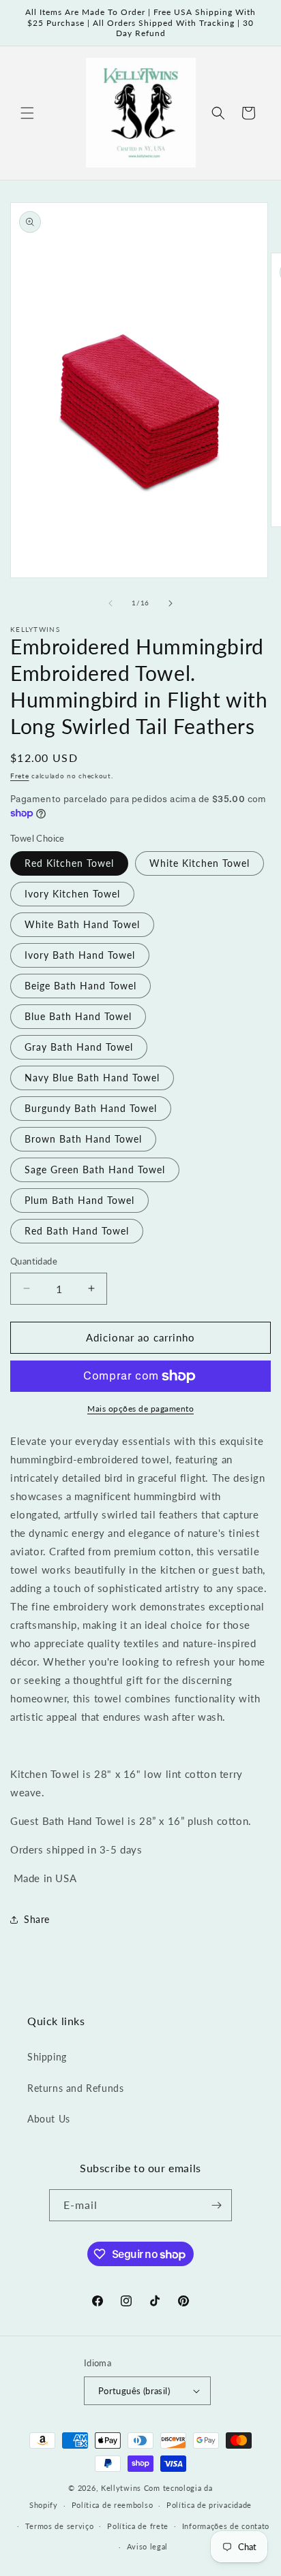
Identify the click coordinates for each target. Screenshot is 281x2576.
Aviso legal (148, 2546)
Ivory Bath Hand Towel (80, 955)
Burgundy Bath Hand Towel (91, 1108)
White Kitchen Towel (199, 863)
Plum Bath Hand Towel (79, 1200)
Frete (20, 776)
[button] (27, 113)
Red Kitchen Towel (69, 863)
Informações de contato (226, 2526)
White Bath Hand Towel (82, 924)
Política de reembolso (113, 2505)
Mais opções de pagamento (140, 1409)
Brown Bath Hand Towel (83, 1139)
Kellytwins (121, 2488)
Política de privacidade (209, 2505)
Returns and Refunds (75, 2088)
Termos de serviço (60, 2526)
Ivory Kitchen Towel (72, 894)
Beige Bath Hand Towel (80, 986)
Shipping (47, 2057)
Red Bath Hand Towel (77, 1231)
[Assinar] (216, 2205)
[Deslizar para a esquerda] (110, 603)
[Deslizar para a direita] (171, 603)
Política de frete (138, 2526)
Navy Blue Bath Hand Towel (92, 1078)
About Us (49, 2119)
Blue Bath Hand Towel (78, 1016)
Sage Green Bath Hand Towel (95, 1170)
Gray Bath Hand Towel (79, 1047)
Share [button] (37, 1919)
